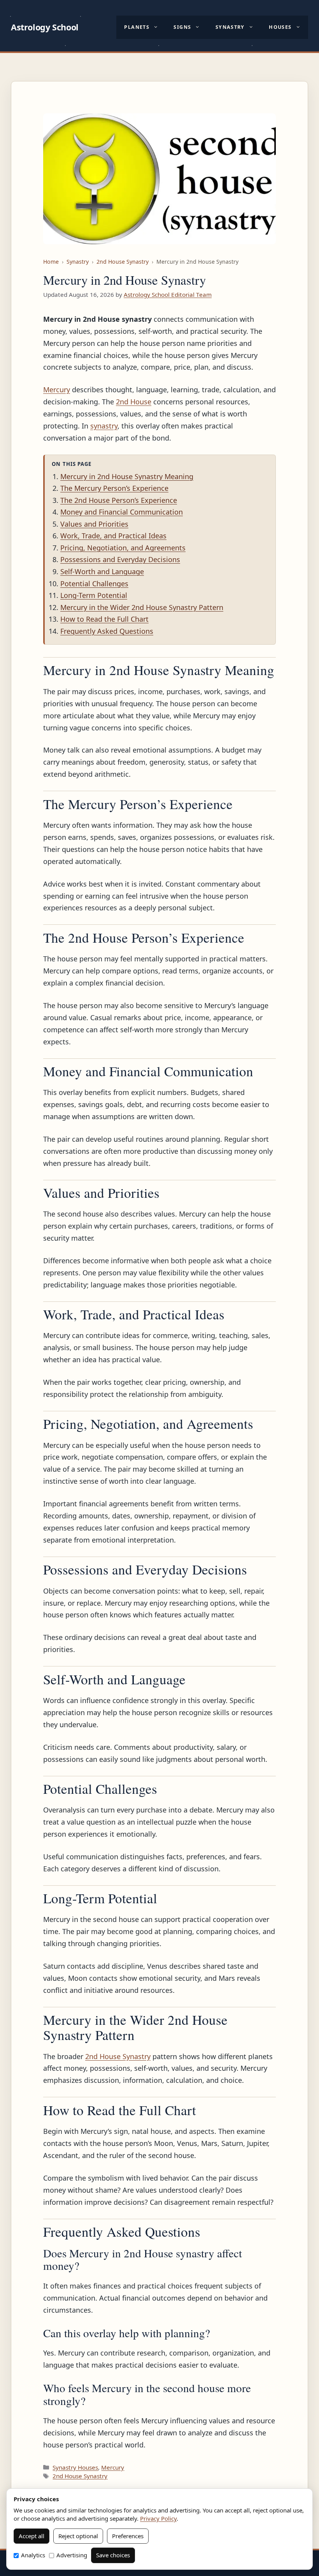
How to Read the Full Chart (104, 619)
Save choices (113, 2555)
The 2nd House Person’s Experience (119, 500)
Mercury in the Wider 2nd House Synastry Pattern (142, 607)
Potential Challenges (94, 584)
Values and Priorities (94, 524)
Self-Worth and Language (102, 571)
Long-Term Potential (94, 595)
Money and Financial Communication (122, 512)
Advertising (72, 2555)
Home (51, 262)
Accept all (32, 2536)
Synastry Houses (75, 2467)
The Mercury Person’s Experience (114, 488)
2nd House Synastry (123, 262)
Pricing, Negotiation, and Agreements (123, 548)
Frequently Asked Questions (107, 631)
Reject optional (78, 2536)
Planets (137, 27)
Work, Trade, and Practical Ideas (113, 536)
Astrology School (45, 27)
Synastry (230, 27)
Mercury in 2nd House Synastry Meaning (127, 476)
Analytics (33, 2555)
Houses (280, 27)
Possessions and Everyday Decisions (120, 559)
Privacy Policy (158, 2518)
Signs (182, 27)
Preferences (128, 2536)
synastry (104, 426)
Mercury (57, 390)
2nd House (134, 402)
